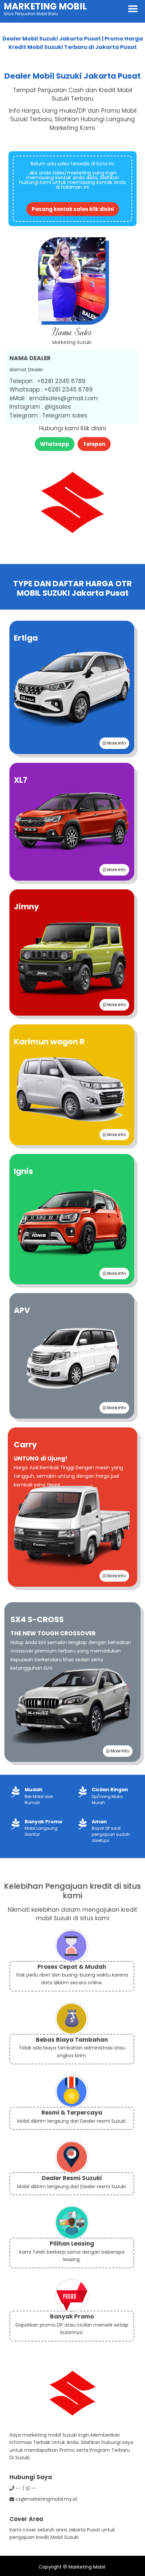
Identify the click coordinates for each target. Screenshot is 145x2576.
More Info (116, 743)
